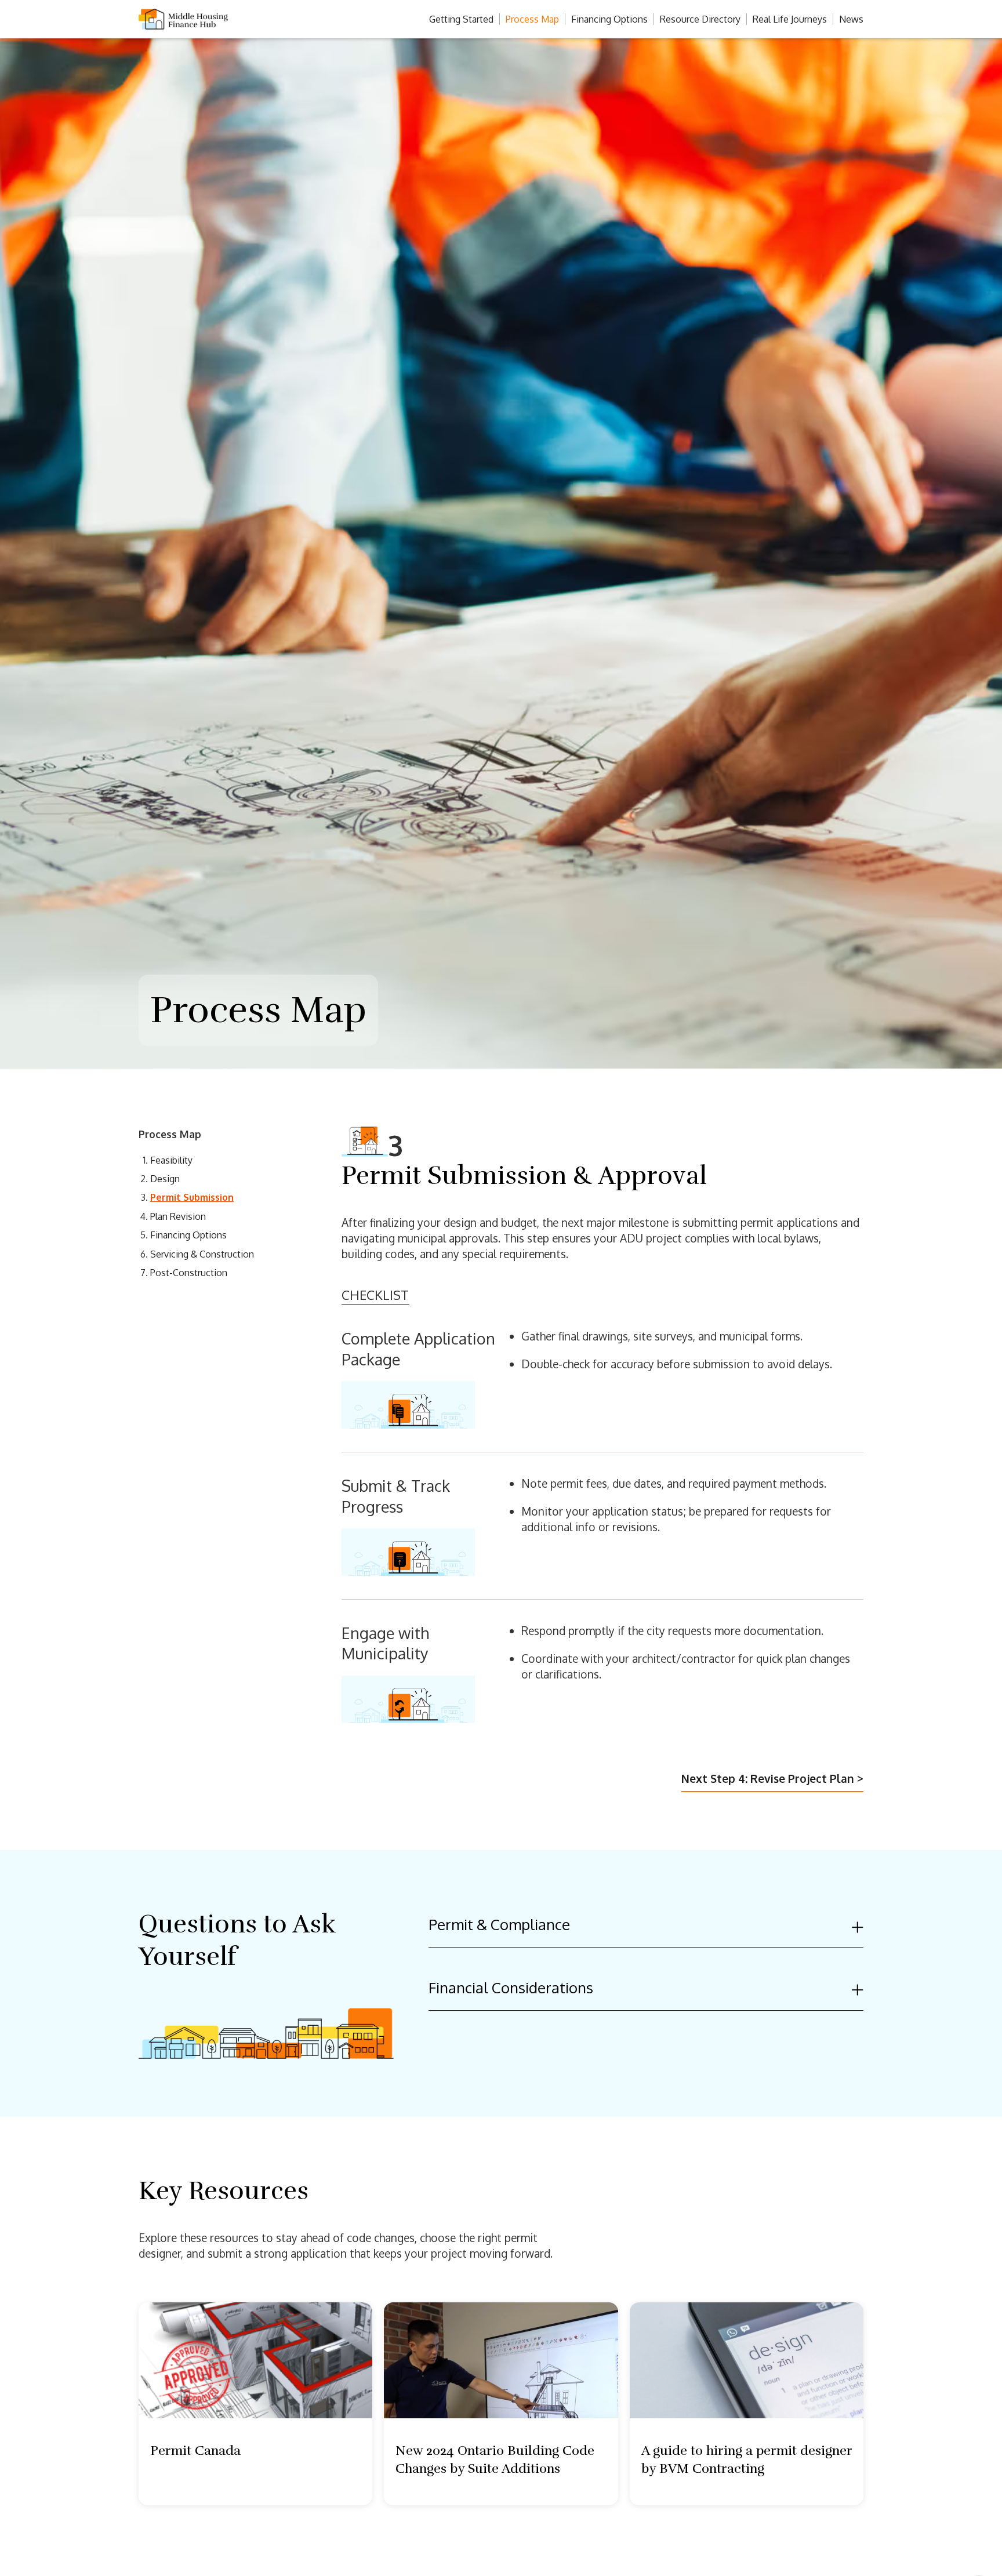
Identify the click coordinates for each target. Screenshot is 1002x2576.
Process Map (532, 19)
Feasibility (171, 1160)
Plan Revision (178, 1216)
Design (165, 1179)
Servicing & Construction (202, 1254)
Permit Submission (192, 1197)
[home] (211, 19)
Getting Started (461, 19)
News (851, 19)
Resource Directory (700, 19)
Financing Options (609, 19)
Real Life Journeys (790, 19)
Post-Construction (189, 1273)
